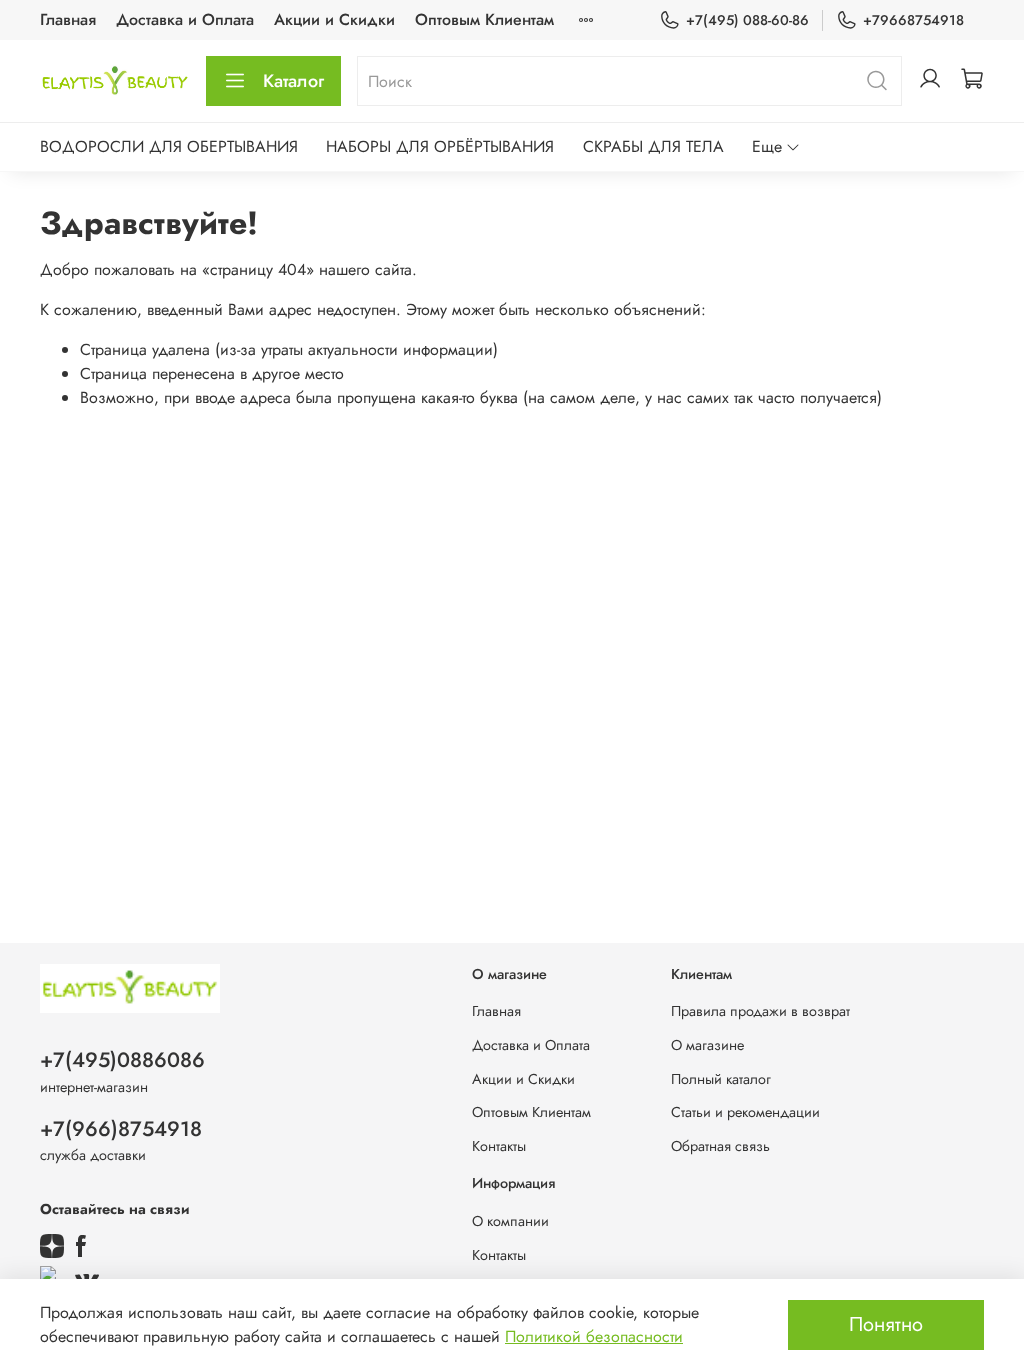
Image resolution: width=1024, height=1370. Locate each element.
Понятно (886, 1324)
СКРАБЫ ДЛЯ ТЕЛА (653, 146)
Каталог (293, 81)
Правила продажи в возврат (760, 1011)
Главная (68, 19)
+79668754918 (913, 20)
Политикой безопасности (594, 1336)
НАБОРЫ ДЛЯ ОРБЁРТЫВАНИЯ (440, 146)
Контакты (499, 1146)
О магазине (707, 1045)
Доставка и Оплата (185, 19)
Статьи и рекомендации (745, 1112)
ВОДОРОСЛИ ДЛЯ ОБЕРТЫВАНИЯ (169, 146)
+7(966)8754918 (121, 1129)
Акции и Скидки (334, 19)
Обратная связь (720, 1146)
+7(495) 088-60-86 (747, 20)
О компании (510, 1221)
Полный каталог (721, 1079)
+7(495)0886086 (122, 1060)
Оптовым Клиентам (484, 19)
